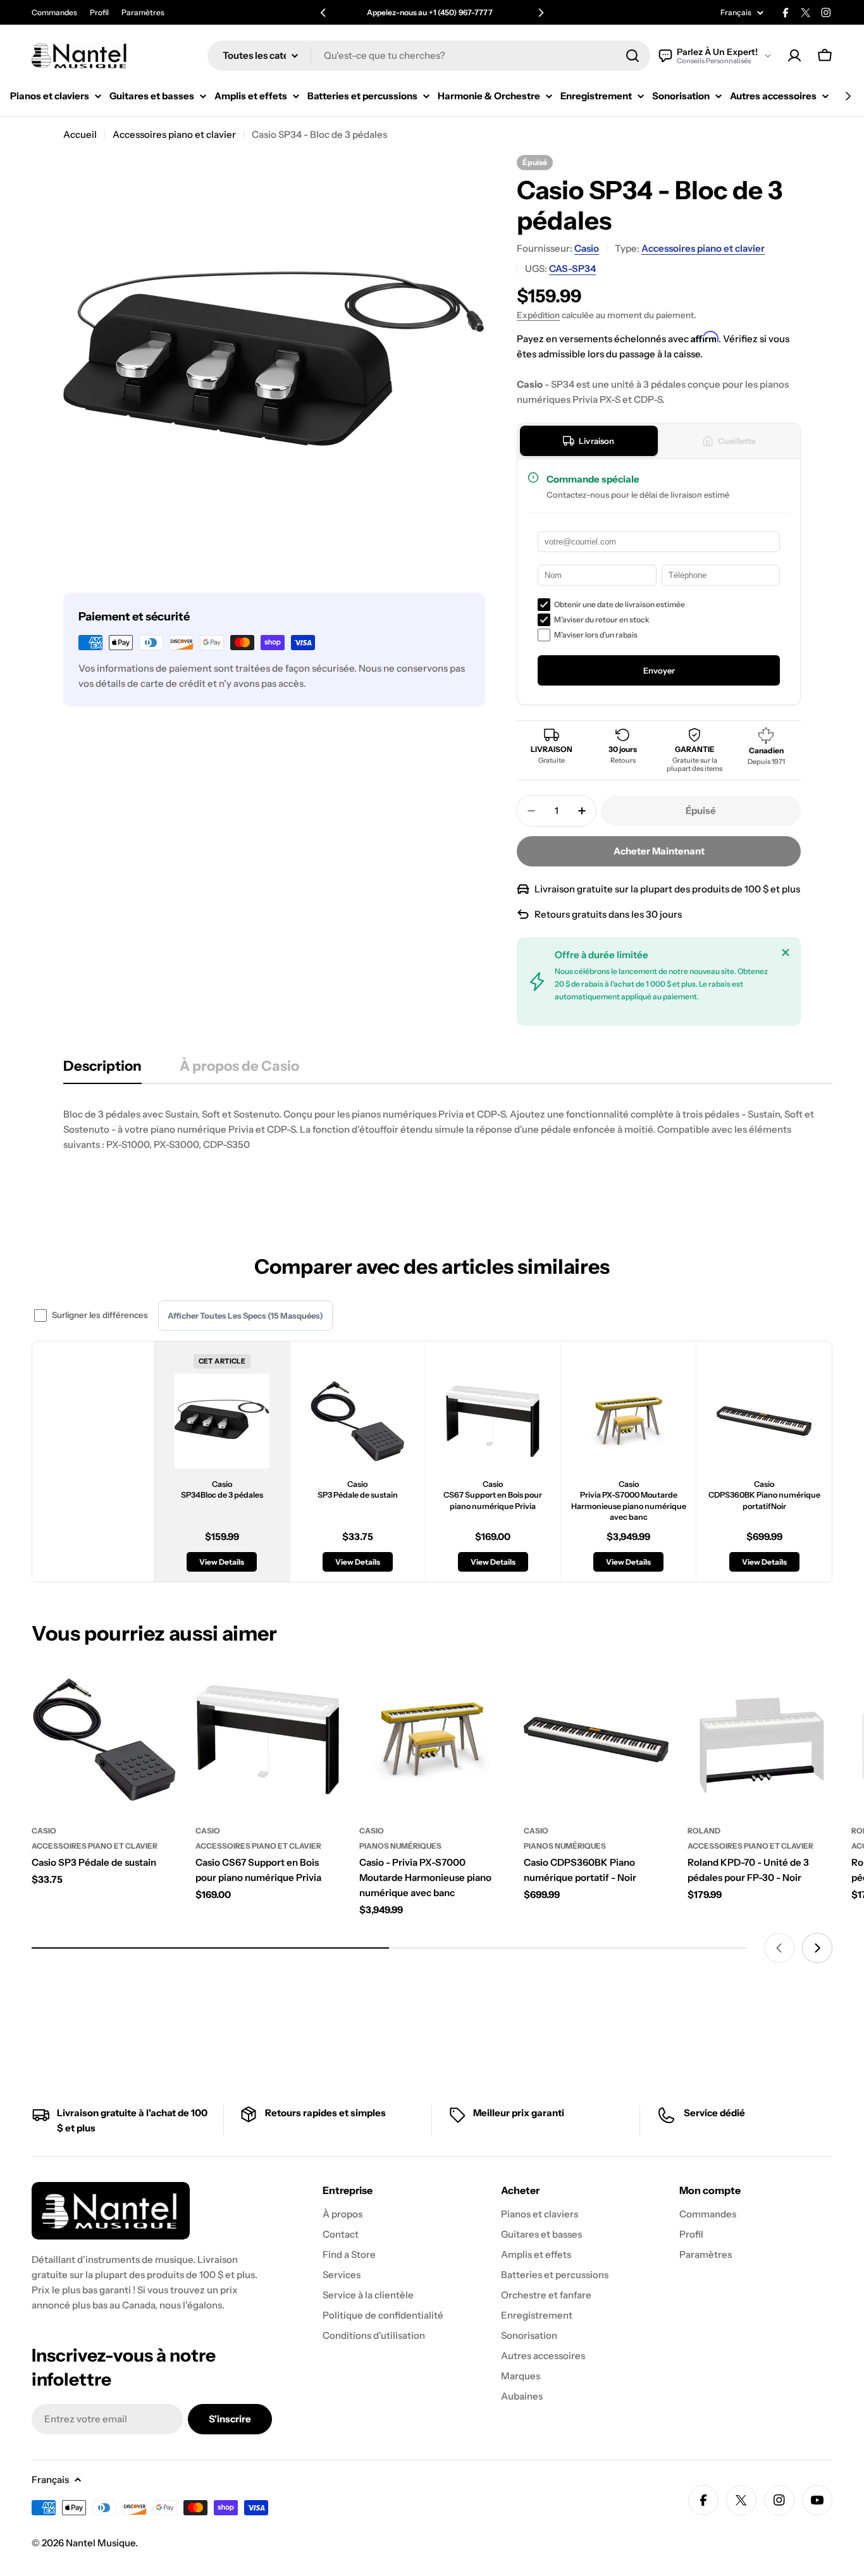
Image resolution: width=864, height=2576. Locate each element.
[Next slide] (817, 1948)
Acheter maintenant (659, 851)
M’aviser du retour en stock (602, 619)
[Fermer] (786, 952)
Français (736, 13)
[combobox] (429, 56)
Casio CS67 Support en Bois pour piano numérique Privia (493, 1495)
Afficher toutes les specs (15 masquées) (245, 1316)
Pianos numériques (400, 1846)
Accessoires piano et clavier (174, 134)
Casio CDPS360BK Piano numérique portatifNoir (764, 1495)
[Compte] (794, 56)
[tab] (589, 441)
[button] (323, 13)
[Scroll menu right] (848, 96)
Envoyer (659, 670)
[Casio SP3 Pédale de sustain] (104, 1740)
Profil (99, 12)
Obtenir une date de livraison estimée (620, 604)
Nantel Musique (101, 2543)
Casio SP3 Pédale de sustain (358, 1490)
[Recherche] (633, 56)
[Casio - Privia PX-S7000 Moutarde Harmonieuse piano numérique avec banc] (432, 1740)
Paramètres (143, 12)
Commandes (54, 12)
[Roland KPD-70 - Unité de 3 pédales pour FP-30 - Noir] (760, 1740)
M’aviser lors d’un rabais (596, 635)
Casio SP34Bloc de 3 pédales (222, 1490)
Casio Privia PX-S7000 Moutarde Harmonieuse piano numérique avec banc (629, 1501)
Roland (704, 1831)
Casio (587, 248)
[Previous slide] (779, 1948)
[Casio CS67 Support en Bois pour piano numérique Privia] (268, 1740)
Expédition (538, 315)
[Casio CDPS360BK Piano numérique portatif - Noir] (596, 1740)
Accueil (80, 134)
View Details (222, 1562)
